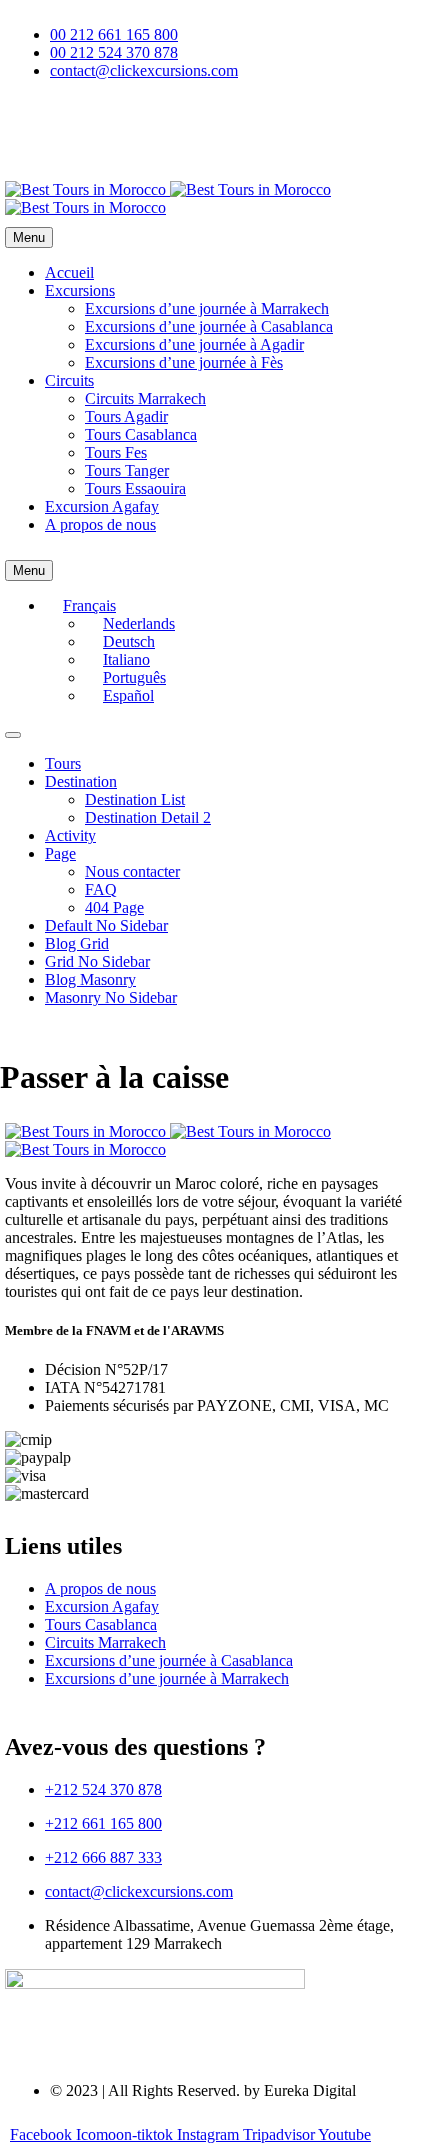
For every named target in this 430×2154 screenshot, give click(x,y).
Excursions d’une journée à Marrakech (207, 308)
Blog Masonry (90, 979)
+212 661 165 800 (103, 1823)
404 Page (114, 907)
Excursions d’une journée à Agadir (194, 344)
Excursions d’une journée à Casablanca (209, 326)
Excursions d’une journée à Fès (184, 362)
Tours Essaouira (135, 488)
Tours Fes (116, 452)
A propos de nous (100, 524)
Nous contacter (132, 871)
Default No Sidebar (106, 925)
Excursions (80, 290)
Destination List (135, 799)
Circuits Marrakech (145, 398)
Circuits (69, 380)
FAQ (101, 889)
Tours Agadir (126, 416)
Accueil (69, 272)
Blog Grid (77, 943)
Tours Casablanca (141, 434)
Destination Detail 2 (148, 817)
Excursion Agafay (102, 506)
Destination (81, 781)
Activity (70, 835)
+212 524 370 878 (103, 1789)
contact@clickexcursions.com (139, 1891)
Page (60, 853)
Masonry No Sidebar (111, 997)
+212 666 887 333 (103, 1857)
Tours (63, 763)
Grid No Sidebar (97, 961)
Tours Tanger (127, 470)
